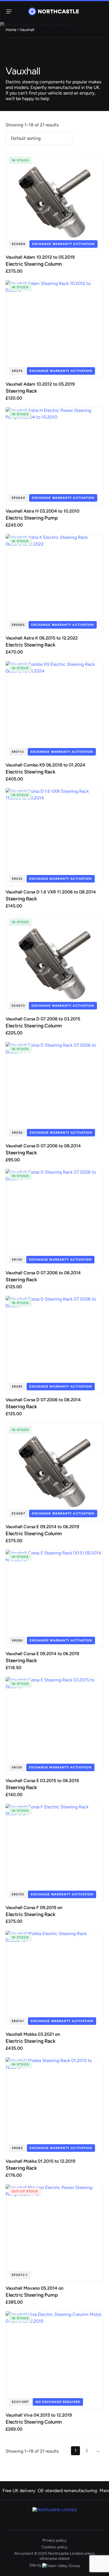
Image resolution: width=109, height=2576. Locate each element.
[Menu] (8, 11)
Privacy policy (54, 2540)
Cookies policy (54, 2547)
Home (11, 30)
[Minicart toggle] (100, 11)
